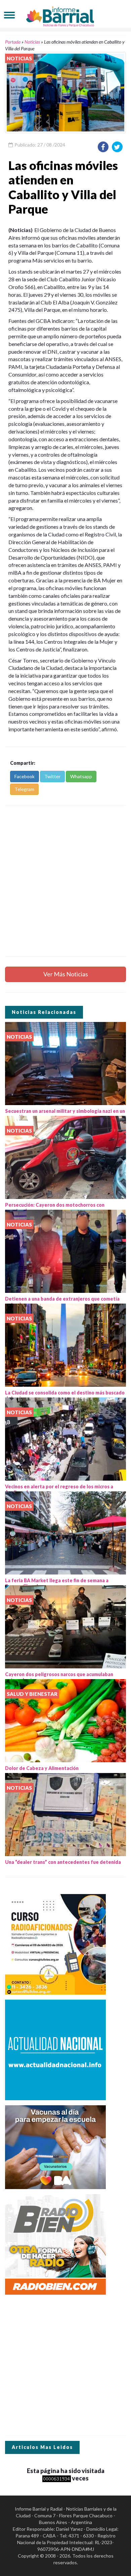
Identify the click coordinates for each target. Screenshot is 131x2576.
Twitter (52, 776)
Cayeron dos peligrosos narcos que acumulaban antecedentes (59, 1677)
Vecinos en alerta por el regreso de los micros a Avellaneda (59, 1489)
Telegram (24, 789)
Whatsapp (81, 776)
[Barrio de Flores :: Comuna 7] (65, 15)
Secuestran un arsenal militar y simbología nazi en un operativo (65, 1114)
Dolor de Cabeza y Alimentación (42, 1768)
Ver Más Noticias (66, 974)
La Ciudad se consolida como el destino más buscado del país (65, 1395)
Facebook (25, 776)
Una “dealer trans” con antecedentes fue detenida (63, 1862)
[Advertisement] (65, 881)
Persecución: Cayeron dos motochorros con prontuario (55, 1208)
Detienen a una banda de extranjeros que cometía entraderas (62, 1302)
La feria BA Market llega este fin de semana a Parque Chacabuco (57, 1583)
